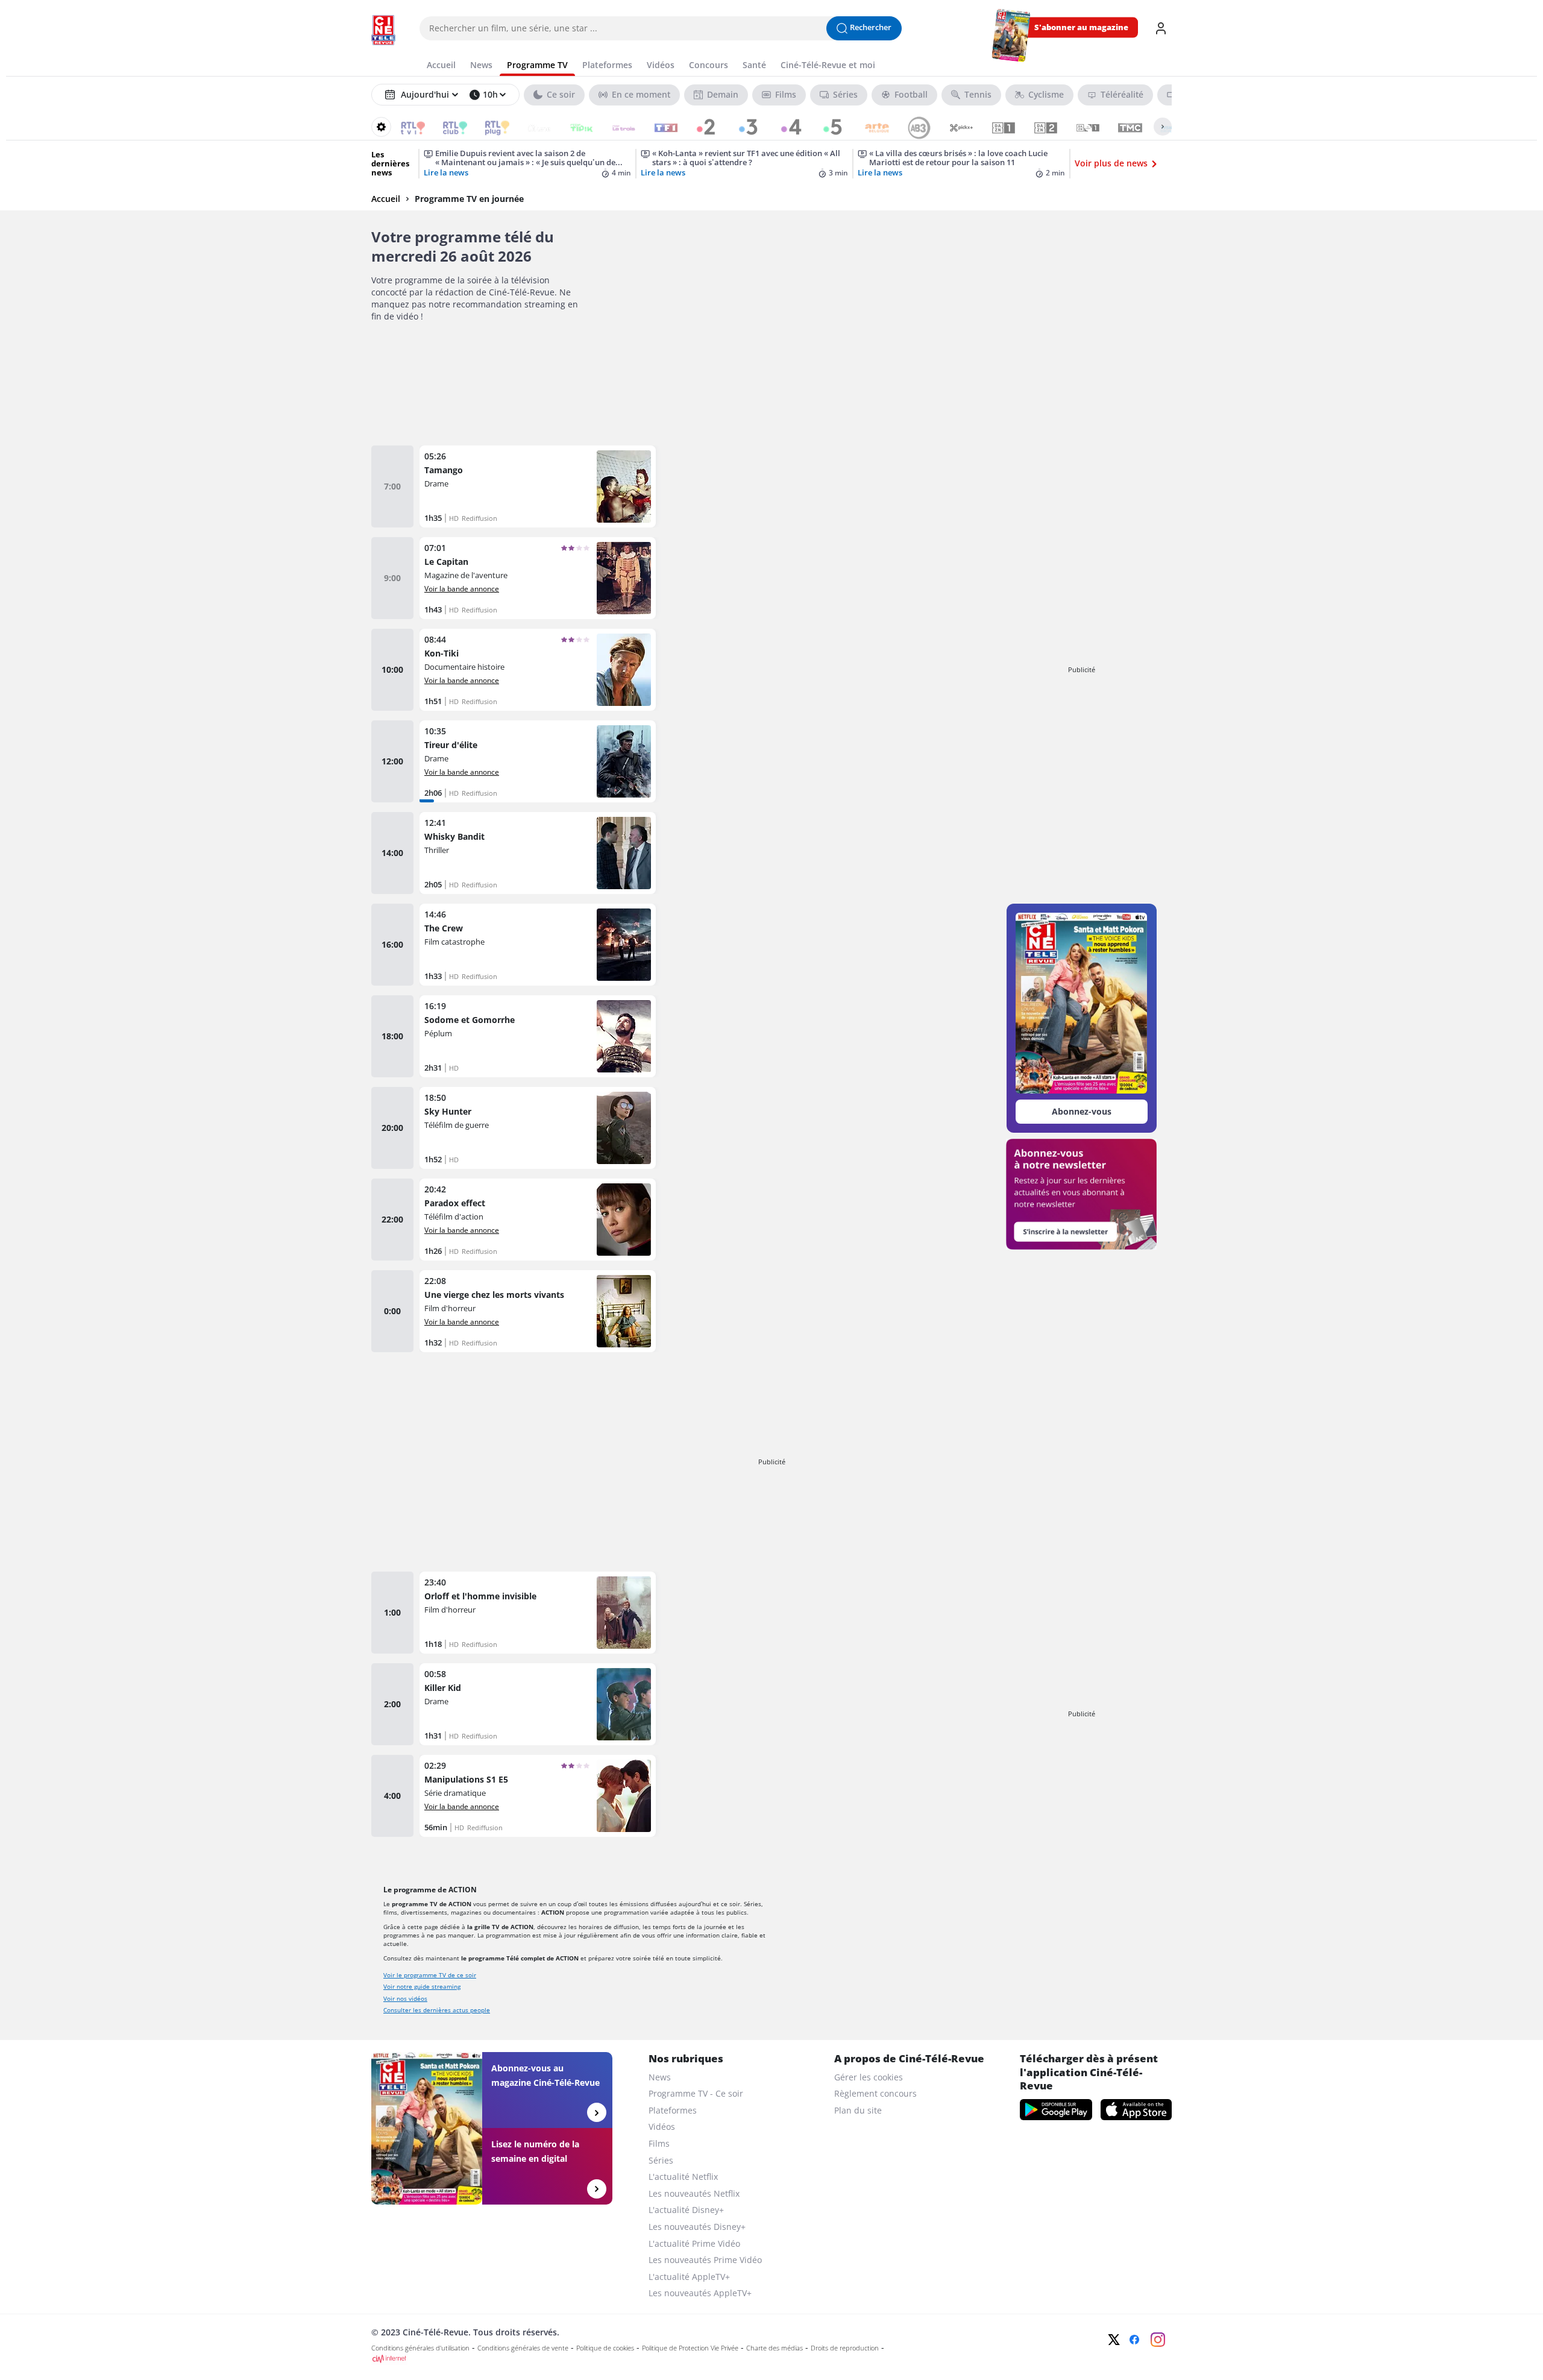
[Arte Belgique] (869, 127)
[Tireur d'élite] (538, 761)
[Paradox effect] (538, 1220)
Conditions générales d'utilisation (420, 2348)
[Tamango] (538, 486)
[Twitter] (1114, 2340)
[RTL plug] (489, 127)
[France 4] (784, 127)
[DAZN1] (995, 127)
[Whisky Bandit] (538, 853)
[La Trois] (616, 127)
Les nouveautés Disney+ (697, 2227)
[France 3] (742, 127)
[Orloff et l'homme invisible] (538, 1613)
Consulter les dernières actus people (437, 2010)
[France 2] (700, 127)
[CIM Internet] (691, 2359)
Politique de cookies (605, 2348)
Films (659, 2143)
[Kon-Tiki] (538, 670)
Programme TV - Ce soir (696, 2093)
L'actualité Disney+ (686, 2210)
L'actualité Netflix (683, 2177)
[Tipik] (574, 127)
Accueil (386, 199)
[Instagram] (1158, 2340)
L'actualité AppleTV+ (689, 2277)
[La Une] (531, 127)
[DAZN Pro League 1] (1080, 127)
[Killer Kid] (538, 1704)
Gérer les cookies (869, 2077)
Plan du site (858, 2110)
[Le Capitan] (538, 578)
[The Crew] (538, 945)
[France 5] (827, 127)
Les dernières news (390, 164)
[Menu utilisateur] (1161, 28)
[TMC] (1122, 127)
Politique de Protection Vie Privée (690, 2348)
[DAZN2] (1038, 127)
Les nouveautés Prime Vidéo (705, 2260)
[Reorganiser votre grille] (381, 127)
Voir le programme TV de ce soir (430, 1975)
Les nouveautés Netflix (694, 2193)
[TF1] (658, 127)
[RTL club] (447, 127)
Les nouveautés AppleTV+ (700, 2293)
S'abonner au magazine (1081, 27)
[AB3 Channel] (911, 127)
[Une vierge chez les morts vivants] (538, 1311)
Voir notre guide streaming (422, 1986)
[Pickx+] (953, 127)
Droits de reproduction (845, 2348)
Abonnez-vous (1082, 1111)
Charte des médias (775, 2348)
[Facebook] (1134, 2340)
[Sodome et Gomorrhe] (538, 1036)
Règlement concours (875, 2093)
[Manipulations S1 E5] (538, 1796)
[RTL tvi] (405, 127)
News (660, 2077)
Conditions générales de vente (523, 2348)
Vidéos (662, 2127)
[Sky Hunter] (538, 1128)
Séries (661, 2160)
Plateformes (673, 2110)
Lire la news (446, 173)
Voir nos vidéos (405, 1998)
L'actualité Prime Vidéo (694, 2243)
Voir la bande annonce (462, 588)
